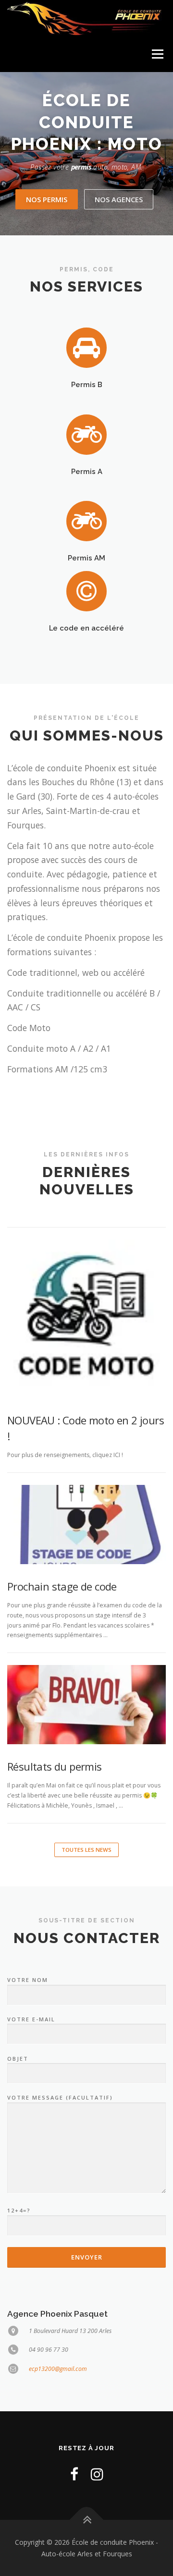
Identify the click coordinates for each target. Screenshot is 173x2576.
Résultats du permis (55, 1766)
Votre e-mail (31, 2019)
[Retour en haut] (87, 2520)
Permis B (87, 384)
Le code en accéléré (86, 628)
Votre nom (28, 1980)
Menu (157, 54)
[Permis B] (86, 347)
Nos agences (119, 199)
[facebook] (74, 2474)
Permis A (87, 471)
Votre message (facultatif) (60, 2097)
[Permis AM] (86, 520)
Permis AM (86, 558)
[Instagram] (97, 2474)
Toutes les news (86, 1850)
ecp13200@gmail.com (58, 2369)
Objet (18, 2059)
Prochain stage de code (62, 1586)
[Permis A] (86, 434)
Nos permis (47, 199)
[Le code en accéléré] (86, 591)
